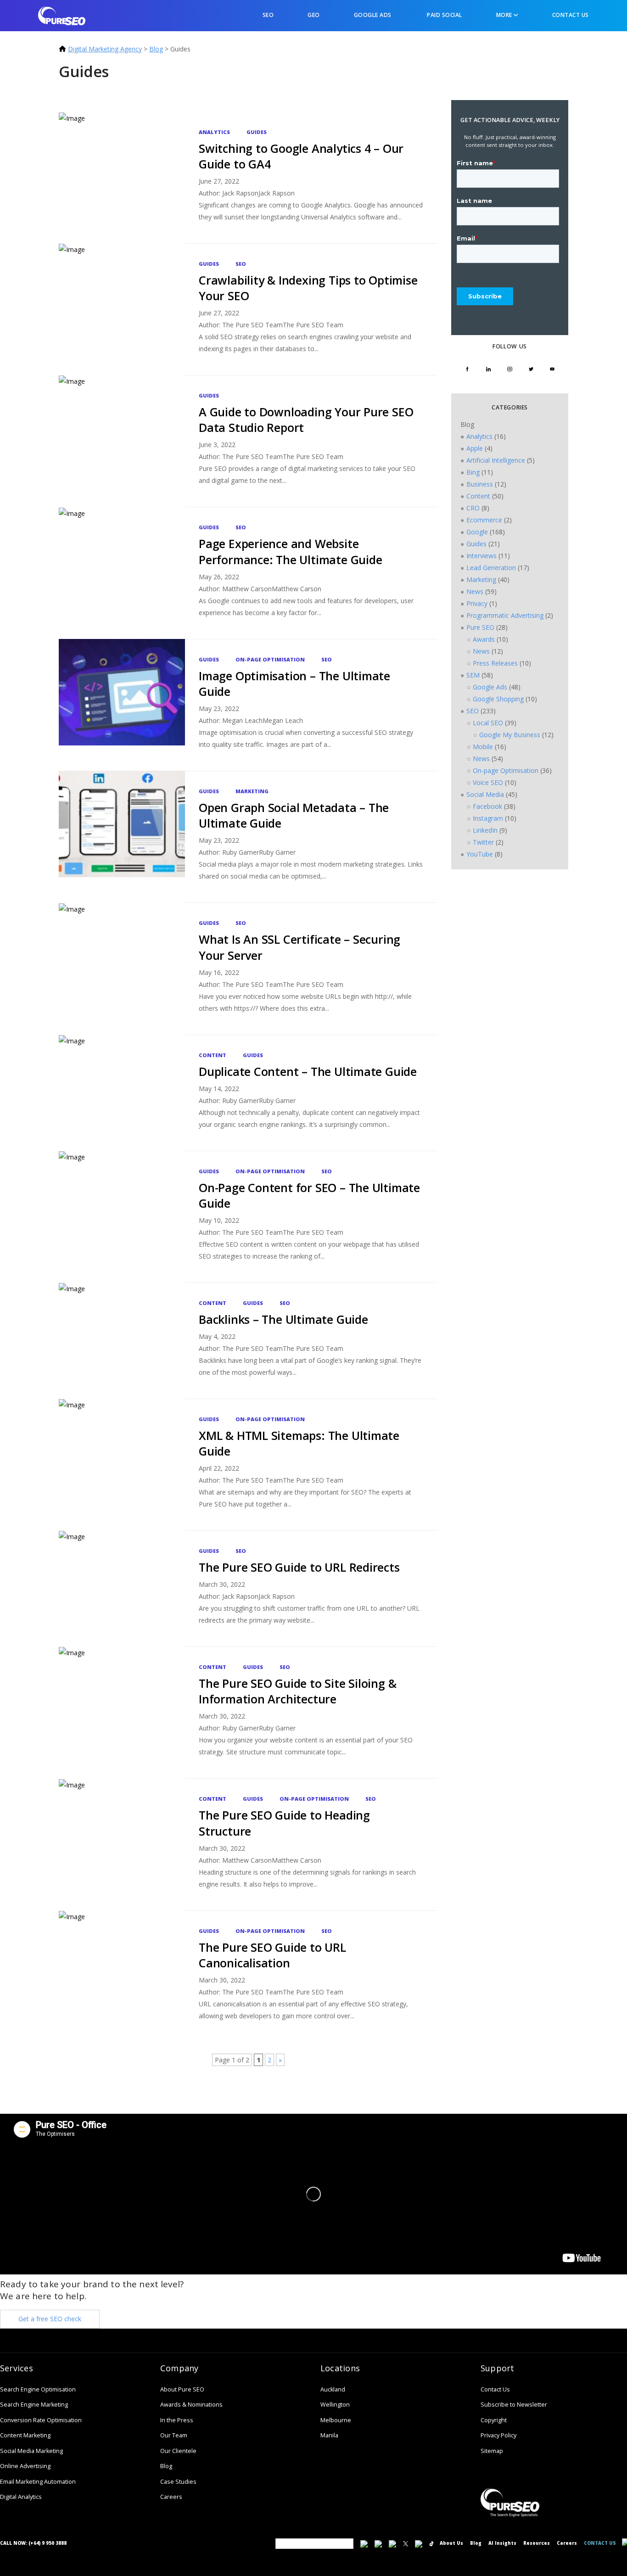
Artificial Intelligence (496, 460)
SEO (267, 15)
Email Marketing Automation (38, 2482)
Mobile (483, 747)
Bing (473, 472)
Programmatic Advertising (505, 615)
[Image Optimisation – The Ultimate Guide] (122, 702)
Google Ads (373, 15)
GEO (314, 15)
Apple (475, 448)
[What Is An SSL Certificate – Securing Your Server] (122, 965)
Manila (329, 2435)
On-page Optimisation (270, 659)
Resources (537, 2543)
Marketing (252, 791)
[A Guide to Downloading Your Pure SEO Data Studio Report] (122, 438)
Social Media (485, 794)
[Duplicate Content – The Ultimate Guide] (122, 1089)
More (505, 15)
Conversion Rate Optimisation (41, 2420)
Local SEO (488, 723)
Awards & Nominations (191, 2405)
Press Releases (495, 663)
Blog (156, 49)
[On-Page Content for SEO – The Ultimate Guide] (122, 1213)
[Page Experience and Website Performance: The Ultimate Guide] (122, 569)
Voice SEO (488, 782)
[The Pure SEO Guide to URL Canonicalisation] (122, 1973)
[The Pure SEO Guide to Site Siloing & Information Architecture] (122, 1709)
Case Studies (178, 2482)
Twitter (483, 842)
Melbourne (336, 2420)
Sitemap (492, 2451)
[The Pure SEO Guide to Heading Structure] (122, 1841)
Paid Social (444, 15)
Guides (257, 132)
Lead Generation (491, 568)
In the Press (177, 2420)
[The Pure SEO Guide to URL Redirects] (122, 1585)
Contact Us (571, 15)
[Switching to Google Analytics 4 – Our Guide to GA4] (122, 174)
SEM (473, 675)
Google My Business (510, 735)
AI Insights (502, 2543)
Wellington (335, 2405)
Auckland (333, 2389)
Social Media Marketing (31, 2451)
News (475, 591)
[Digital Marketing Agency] (62, 15)
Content (213, 1055)
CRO (473, 508)
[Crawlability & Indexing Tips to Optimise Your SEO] (122, 306)
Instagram (488, 818)
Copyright (494, 2420)
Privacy (477, 603)
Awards (484, 639)
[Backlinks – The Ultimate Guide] (122, 1337)
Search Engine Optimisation (38, 2389)
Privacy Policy (498, 2435)
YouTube (480, 854)
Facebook (487, 806)
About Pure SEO (182, 2389)
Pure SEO (480, 627)
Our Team (174, 2435)
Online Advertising (25, 2466)
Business (480, 484)
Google (477, 532)
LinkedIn (485, 830)
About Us (451, 2543)
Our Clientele (178, 2451)
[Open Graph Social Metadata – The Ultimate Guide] (122, 833)
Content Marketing (25, 2435)
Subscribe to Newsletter (514, 2405)
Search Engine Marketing (34, 2405)
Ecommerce (484, 520)
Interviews (481, 556)
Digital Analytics (21, 2497)
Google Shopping (498, 699)
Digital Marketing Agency (105, 49)
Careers (171, 2497)
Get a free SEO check (50, 2319)
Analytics (214, 132)
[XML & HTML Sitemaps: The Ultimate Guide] (122, 1461)
